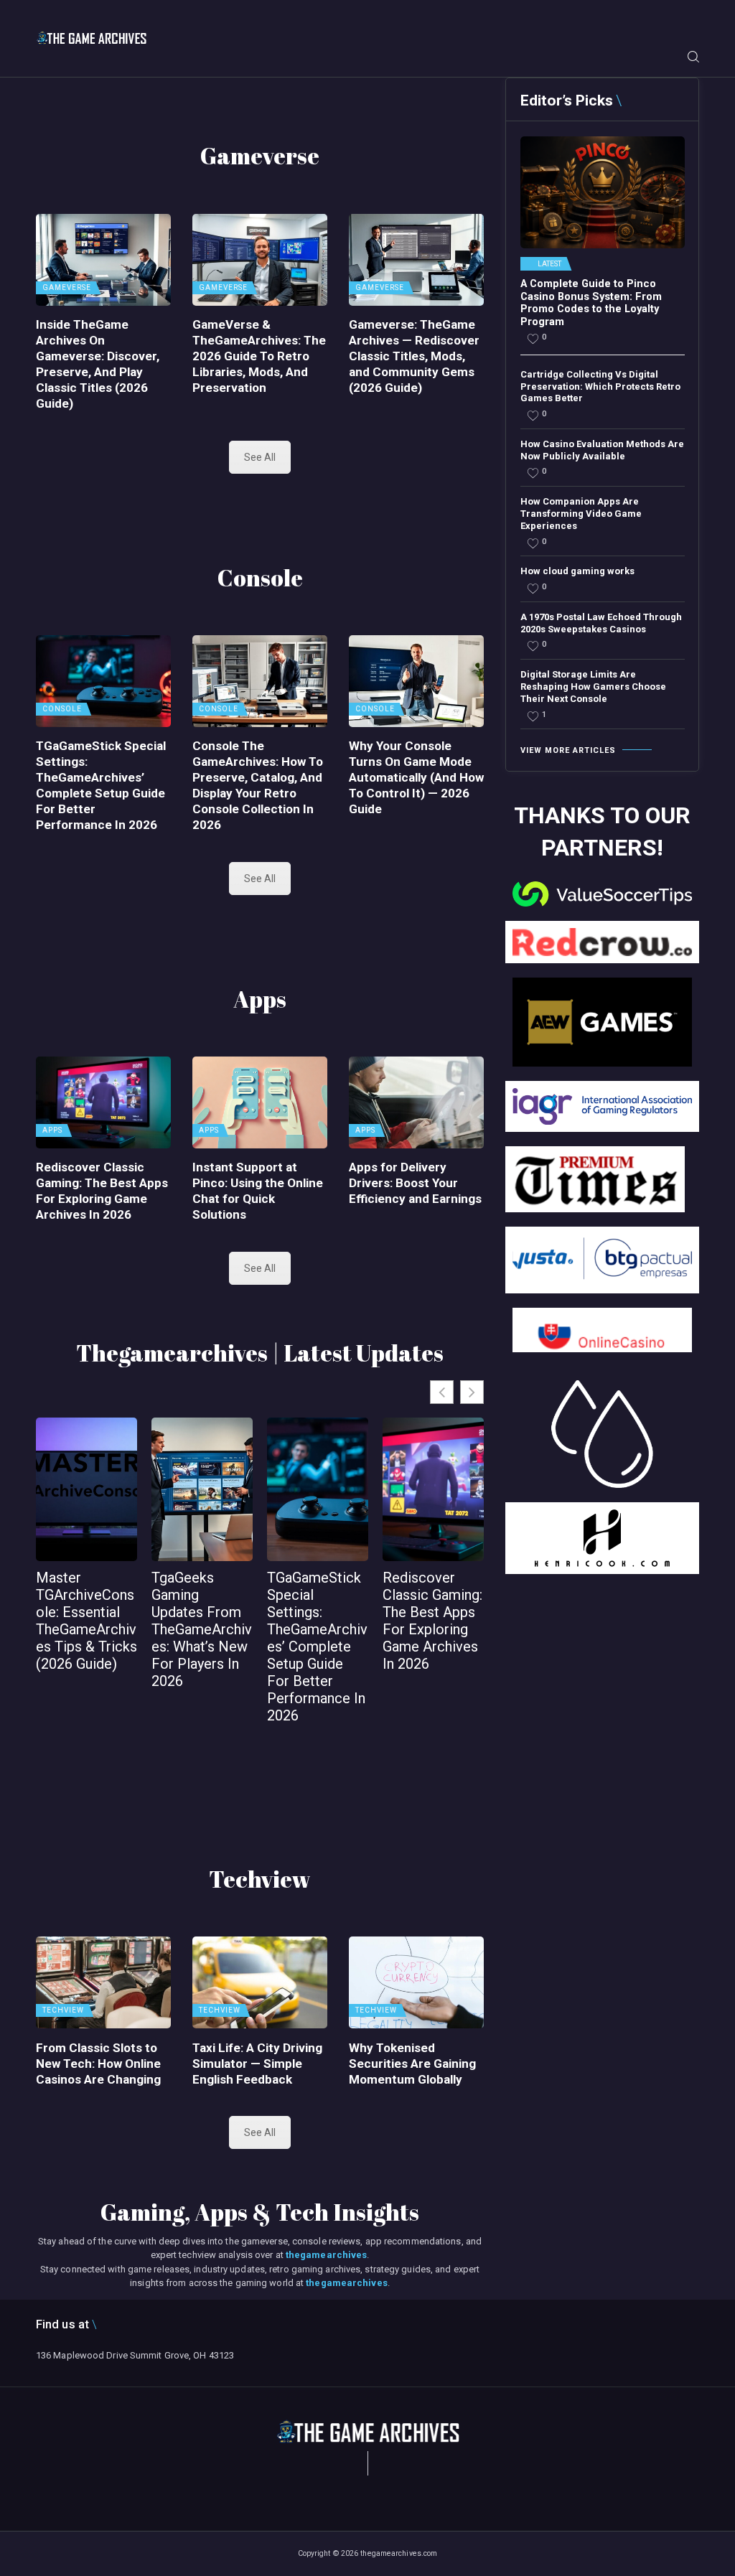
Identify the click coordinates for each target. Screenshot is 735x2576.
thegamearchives (327, 2255)
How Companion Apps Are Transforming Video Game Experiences (581, 514)
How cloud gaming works (577, 571)
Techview (63, 2010)
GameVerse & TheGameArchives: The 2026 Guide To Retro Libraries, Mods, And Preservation (259, 356)
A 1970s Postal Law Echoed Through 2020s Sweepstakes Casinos (601, 623)
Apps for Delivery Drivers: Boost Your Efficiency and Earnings (415, 1183)
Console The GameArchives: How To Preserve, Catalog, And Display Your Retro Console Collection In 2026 (258, 785)
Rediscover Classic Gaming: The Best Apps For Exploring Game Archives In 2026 (102, 1191)
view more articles (568, 750)
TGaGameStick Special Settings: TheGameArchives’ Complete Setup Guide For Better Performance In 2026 (101, 785)
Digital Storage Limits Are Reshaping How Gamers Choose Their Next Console (593, 687)
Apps (52, 1130)
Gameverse (67, 288)
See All (260, 457)
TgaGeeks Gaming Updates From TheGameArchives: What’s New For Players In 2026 (202, 1629)
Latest (550, 264)
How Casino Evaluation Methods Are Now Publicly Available (602, 450)
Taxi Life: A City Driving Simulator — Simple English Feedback (257, 2064)
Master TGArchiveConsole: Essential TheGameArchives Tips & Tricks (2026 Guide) (86, 1621)
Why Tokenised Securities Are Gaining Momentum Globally (412, 2064)
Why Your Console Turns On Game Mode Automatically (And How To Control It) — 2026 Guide (416, 777)
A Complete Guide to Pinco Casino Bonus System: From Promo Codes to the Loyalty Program (591, 303)
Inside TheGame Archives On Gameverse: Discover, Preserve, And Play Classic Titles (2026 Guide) (98, 364)
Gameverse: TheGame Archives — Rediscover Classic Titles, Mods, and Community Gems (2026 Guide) (414, 356)
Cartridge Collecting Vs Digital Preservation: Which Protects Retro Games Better (600, 387)
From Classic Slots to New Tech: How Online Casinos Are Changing (98, 2064)
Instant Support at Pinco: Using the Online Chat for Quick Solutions (258, 1191)
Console (62, 709)
